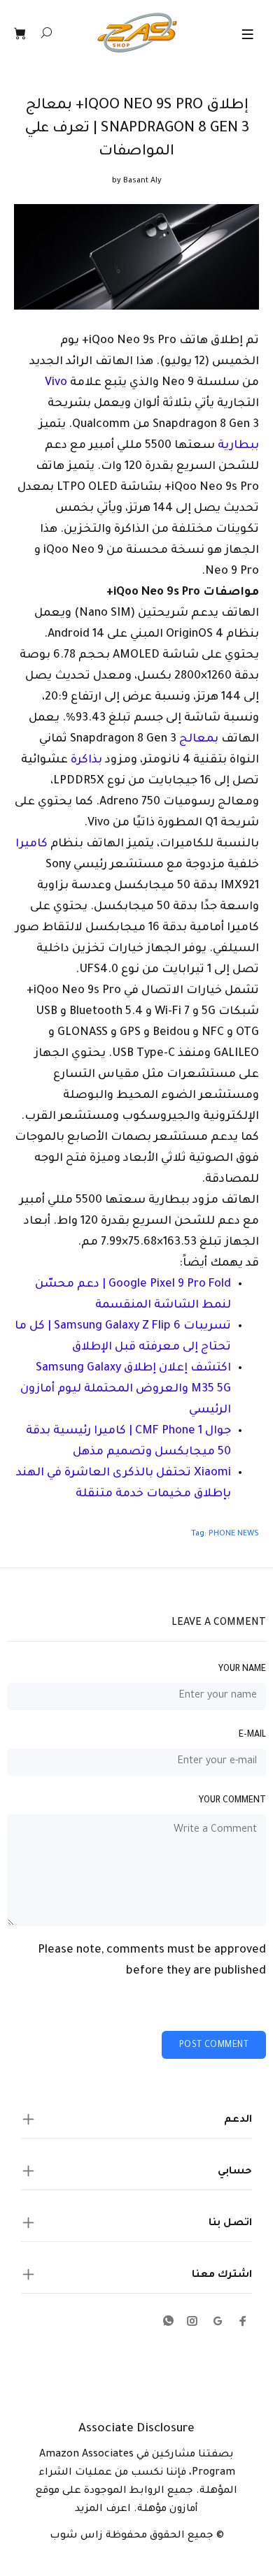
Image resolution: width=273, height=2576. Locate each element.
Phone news (234, 1534)
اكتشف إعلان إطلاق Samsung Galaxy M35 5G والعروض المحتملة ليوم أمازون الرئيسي (126, 1389)
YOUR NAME (242, 1670)
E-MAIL (252, 1735)
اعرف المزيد (103, 2510)
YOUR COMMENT (232, 1801)
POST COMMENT (214, 2046)
